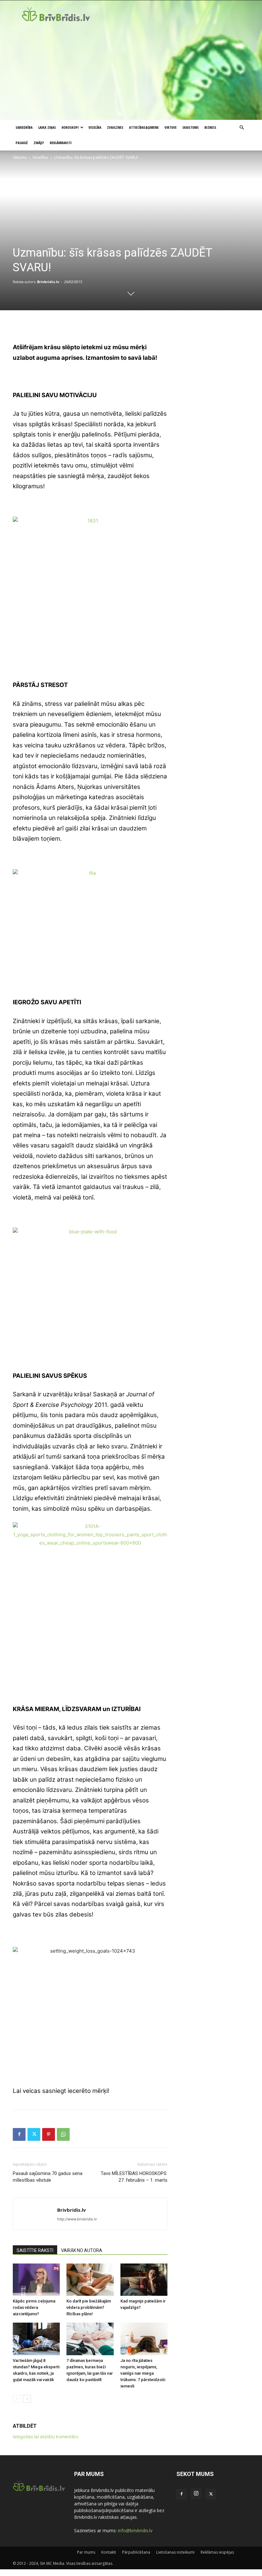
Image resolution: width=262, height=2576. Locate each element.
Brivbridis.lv (48, 282)
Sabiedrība (24, 127)
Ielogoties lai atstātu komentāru (46, 2437)
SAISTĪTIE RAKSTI (35, 2250)
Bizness (210, 127)
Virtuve (171, 127)
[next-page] (27, 2399)
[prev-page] (17, 2399)
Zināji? (39, 143)
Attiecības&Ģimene (144, 127)
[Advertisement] (131, 72)
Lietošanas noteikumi (175, 2552)
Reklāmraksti (61, 143)
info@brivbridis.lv (135, 2530)
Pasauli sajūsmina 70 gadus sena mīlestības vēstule (48, 2177)
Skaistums (191, 127)
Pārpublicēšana (136, 2552)
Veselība (95, 127)
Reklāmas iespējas (217, 2552)
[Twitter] (34, 2134)
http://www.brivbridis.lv (77, 2219)
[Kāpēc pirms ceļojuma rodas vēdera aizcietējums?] (36, 2280)
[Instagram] (196, 2494)
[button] (242, 128)
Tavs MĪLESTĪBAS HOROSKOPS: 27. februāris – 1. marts (134, 2177)
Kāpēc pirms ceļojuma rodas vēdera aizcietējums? (34, 2307)
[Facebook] (19, 2134)
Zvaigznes (115, 127)
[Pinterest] (49, 2134)
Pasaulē (22, 143)
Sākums (20, 157)
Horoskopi (70, 127)
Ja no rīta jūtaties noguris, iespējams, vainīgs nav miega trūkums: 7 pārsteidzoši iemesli (143, 2373)
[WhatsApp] (63, 2134)
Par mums (86, 2552)
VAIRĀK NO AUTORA (82, 2250)
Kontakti (109, 2552)
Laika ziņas (47, 127)
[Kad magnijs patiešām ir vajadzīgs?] (144, 2280)
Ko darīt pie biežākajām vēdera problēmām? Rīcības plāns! (89, 2307)
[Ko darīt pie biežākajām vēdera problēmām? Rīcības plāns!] (90, 2280)
